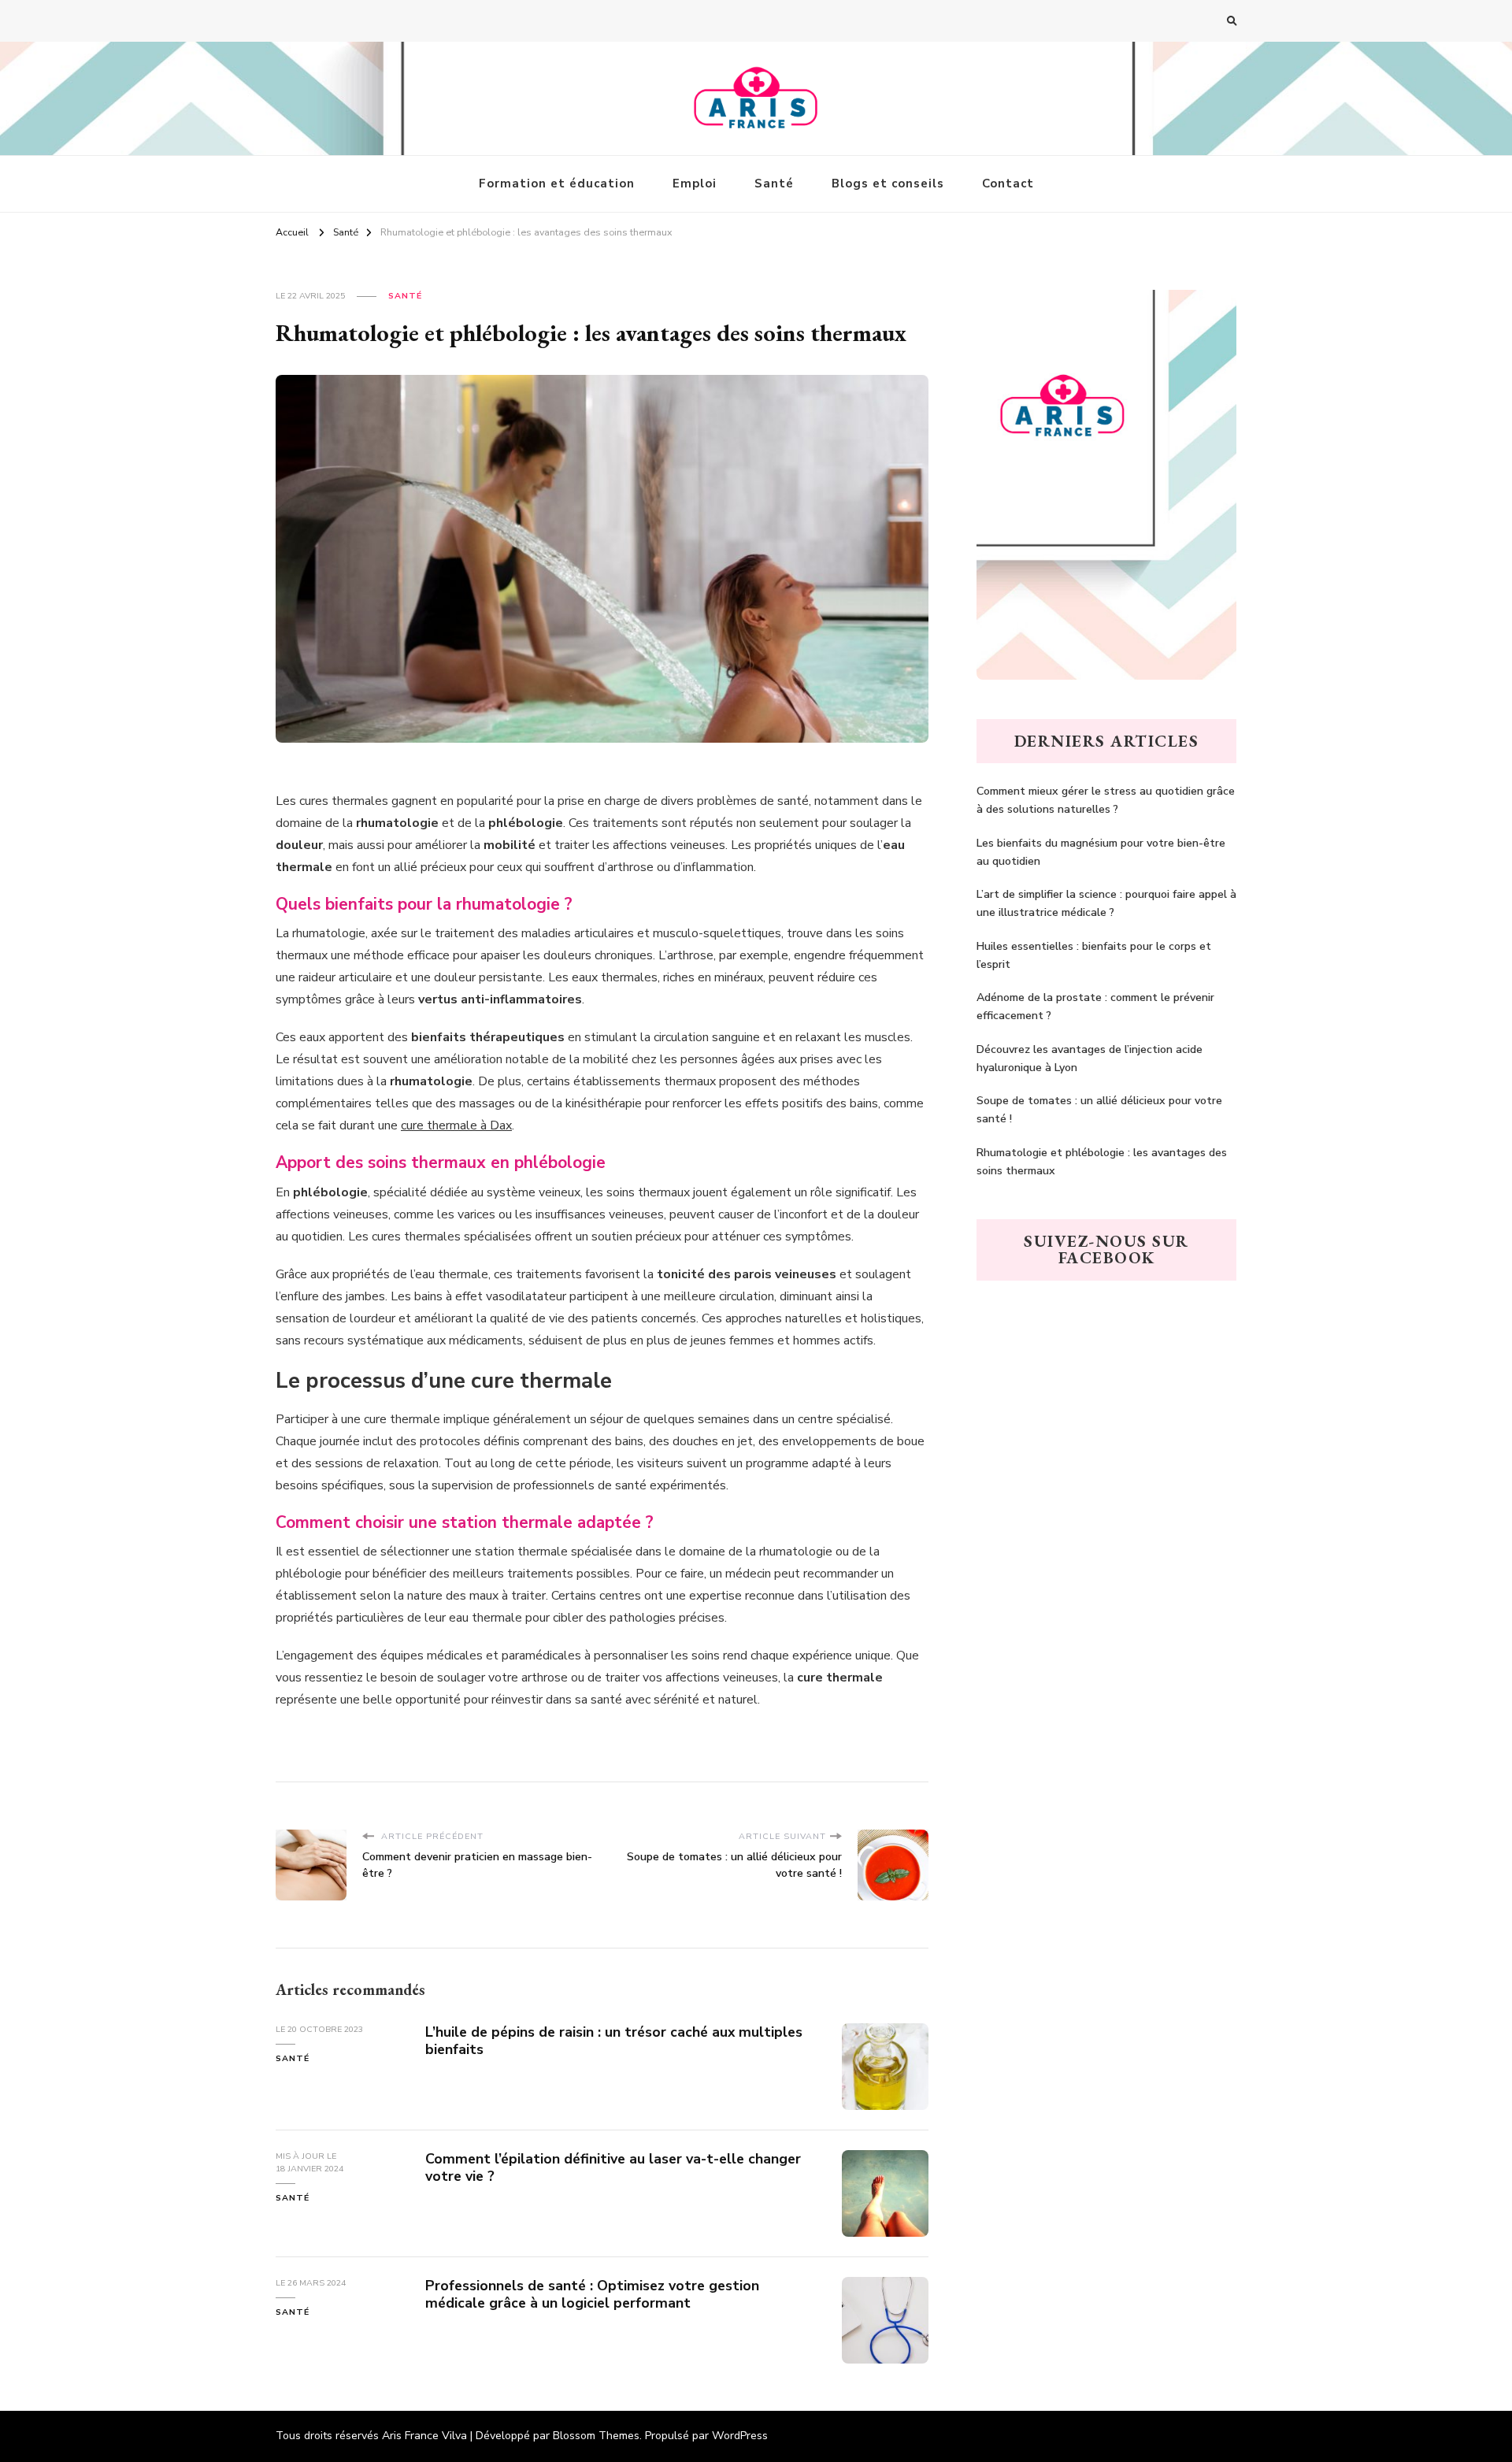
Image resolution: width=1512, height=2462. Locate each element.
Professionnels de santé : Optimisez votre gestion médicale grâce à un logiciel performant (592, 2294)
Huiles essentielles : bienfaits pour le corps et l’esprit (1094, 955)
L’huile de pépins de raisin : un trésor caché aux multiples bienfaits (614, 2041)
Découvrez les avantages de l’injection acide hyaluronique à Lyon (1090, 1059)
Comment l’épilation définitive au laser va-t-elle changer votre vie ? (613, 2167)
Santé (774, 184)
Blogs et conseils (888, 184)
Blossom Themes (596, 2436)
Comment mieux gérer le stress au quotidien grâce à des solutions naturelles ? (1106, 800)
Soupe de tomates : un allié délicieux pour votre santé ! (1099, 1110)
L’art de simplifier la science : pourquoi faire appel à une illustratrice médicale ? (1106, 903)
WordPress (740, 2436)
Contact (1008, 184)
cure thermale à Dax (456, 1125)
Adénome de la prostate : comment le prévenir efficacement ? (1095, 1007)
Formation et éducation (557, 184)
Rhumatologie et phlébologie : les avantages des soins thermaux (1102, 1162)
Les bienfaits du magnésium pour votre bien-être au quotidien (1101, 852)
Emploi (695, 184)
